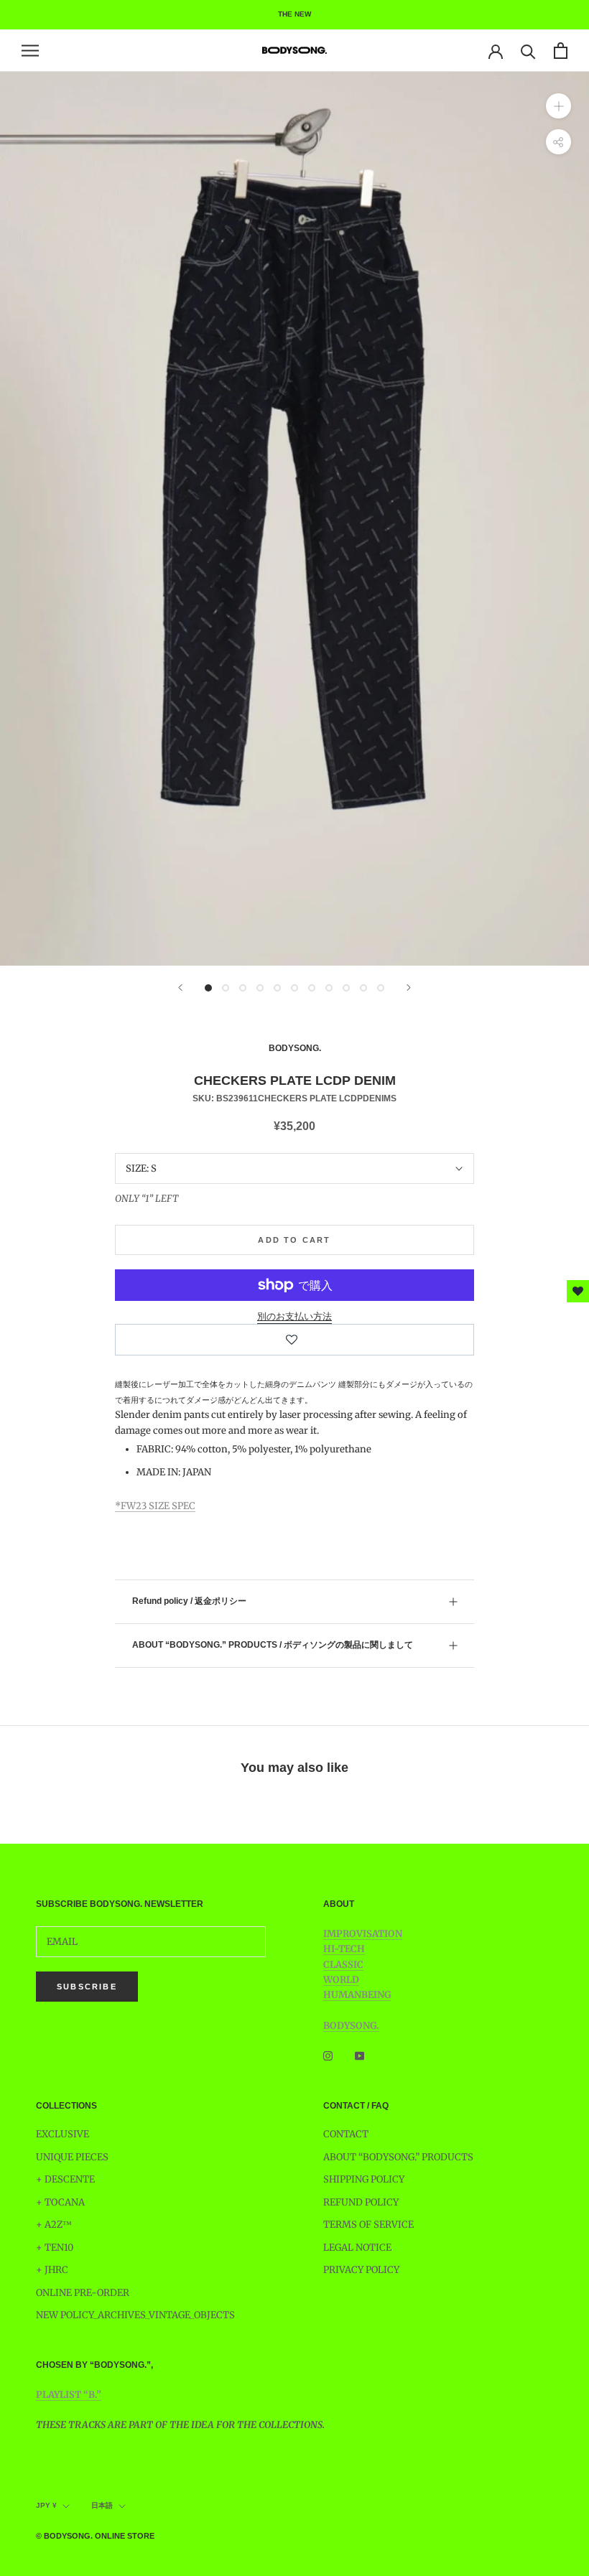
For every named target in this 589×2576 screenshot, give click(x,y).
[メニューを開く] (30, 51)
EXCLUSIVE (62, 2134)
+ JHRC (52, 2270)
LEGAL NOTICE (357, 2248)
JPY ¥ (46, 2505)
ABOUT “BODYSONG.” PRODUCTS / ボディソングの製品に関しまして (273, 1645)
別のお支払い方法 (294, 1316)
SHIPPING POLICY (364, 2179)
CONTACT (346, 2134)
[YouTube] (360, 2055)
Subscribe (87, 1987)
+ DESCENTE (65, 2179)
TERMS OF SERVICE (368, 2225)
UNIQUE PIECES (72, 2157)
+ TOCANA (60, 2202)
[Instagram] (328, 2055)
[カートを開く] (561, 51)
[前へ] (180, 988)
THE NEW (294, 14)
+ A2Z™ (54, 2225)
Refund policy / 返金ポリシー (189, 1601)
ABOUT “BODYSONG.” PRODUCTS (398, 2157)
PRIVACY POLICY (361, 2270)
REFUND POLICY (361, 2202)
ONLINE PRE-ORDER (83, 2293)
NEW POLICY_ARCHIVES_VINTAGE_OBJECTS (135, 2315)
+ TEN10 (55, 2248)
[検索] (528, 51)
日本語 (102, 2505)
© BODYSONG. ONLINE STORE (95, 2536)
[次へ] (409, 988)
